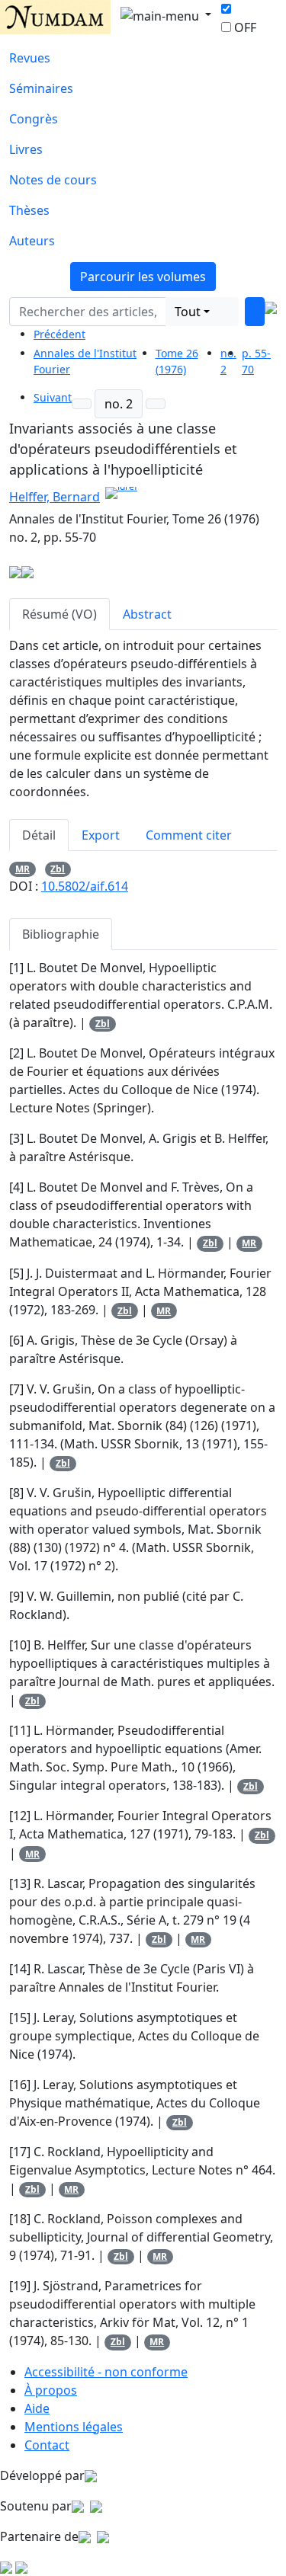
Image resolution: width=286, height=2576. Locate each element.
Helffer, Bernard (55, 497)
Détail (39, 835)
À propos (51, 2390)
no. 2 (119, 404)
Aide (37, 2408)
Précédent (59, 334)
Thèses (29, 210)
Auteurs (32, 241)
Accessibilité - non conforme (106, 2372)
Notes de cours (53, 180)
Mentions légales (74, 2427)
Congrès (34, 119)
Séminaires (41, 88)
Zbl (58, 869)
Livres (26, 149)
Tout (188, 312)
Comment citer (189, 835)
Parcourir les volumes (143, 277)
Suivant (53, 397)
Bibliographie (61, 934)
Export (101, 835)
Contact (47, 2445)
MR (22, 869)
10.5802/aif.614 (85, 886)
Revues (30, 58)
